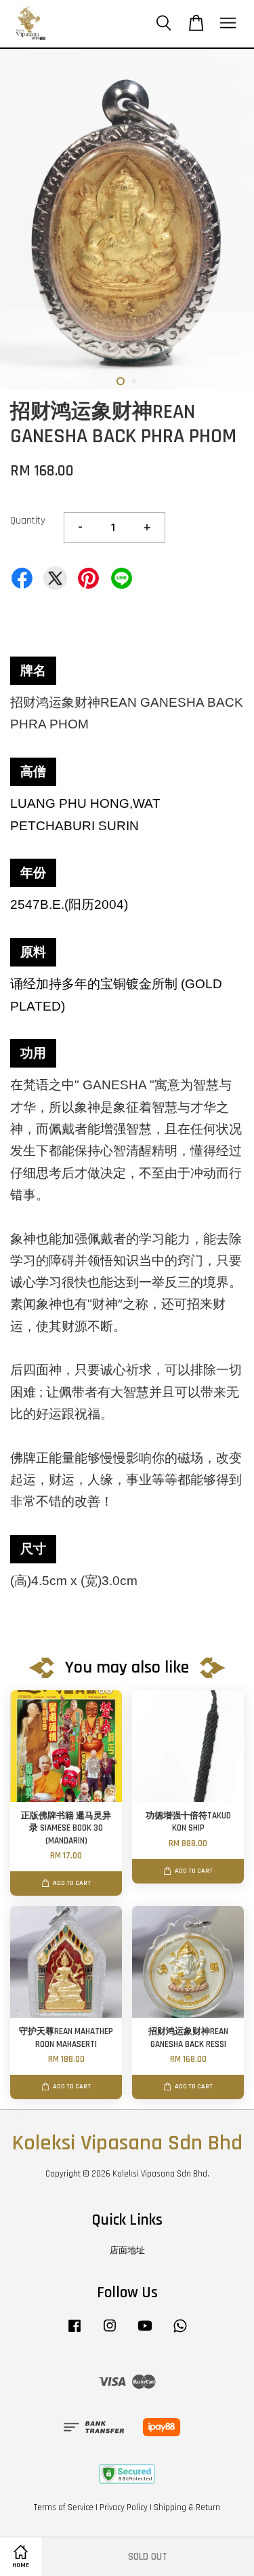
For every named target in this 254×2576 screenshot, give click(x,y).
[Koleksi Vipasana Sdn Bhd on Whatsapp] (180, 2333)
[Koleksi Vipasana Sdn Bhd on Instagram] (110, 2333)
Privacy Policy (124, 2507)
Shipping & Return (187, 2507)
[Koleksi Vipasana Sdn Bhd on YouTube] (145, 2333)
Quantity (28, 521)
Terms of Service (64, 2507)
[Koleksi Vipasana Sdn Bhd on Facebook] (75, 2333)
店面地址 (127, 2250)
